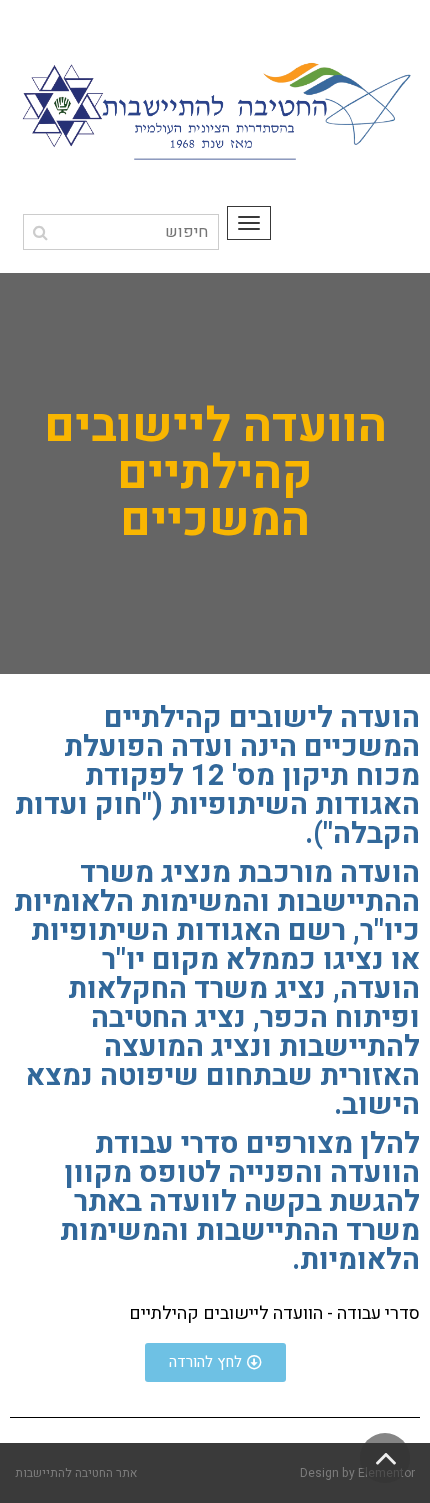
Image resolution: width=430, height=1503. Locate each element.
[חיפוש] (40, 232)
